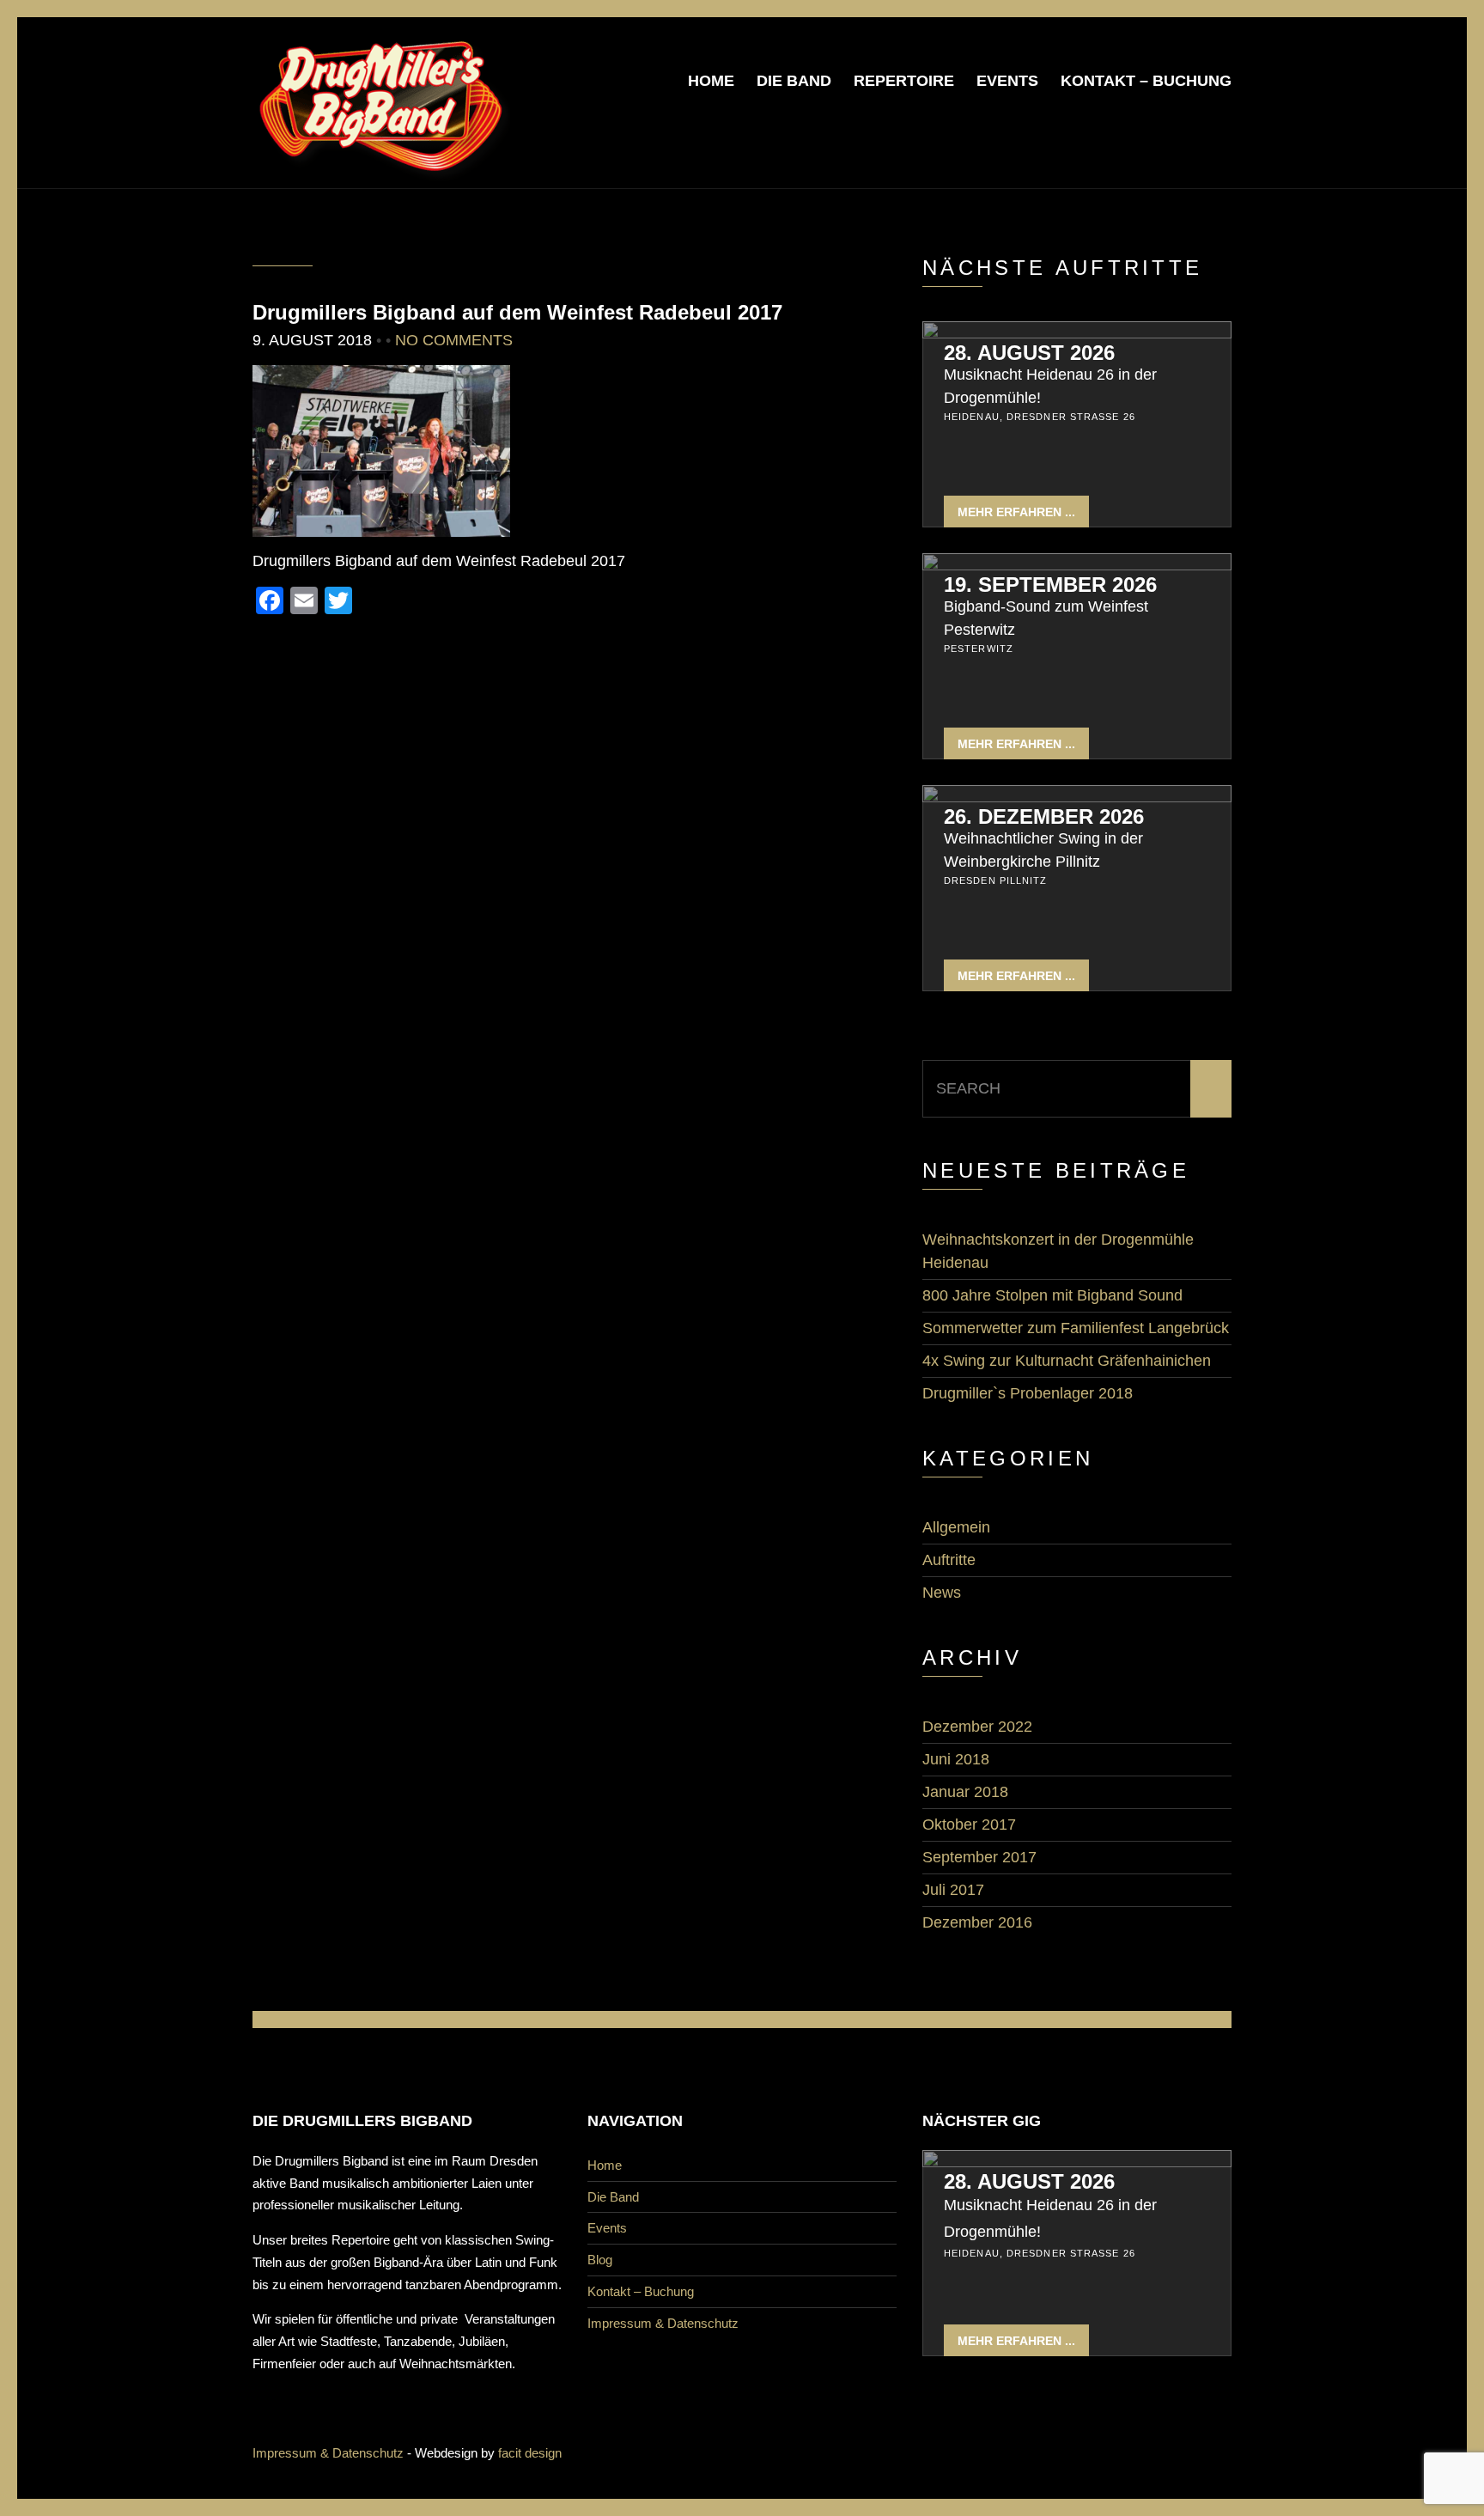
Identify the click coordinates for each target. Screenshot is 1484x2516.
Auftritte (949, 1560)
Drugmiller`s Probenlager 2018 (1028, 1393)
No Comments (454, 340)
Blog (600, 2260)
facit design (530, 2453)
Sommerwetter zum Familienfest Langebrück (1076, 1328)
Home (711, 81)
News (942, 1593)
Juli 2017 (953, 1890)
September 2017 (979, 1857)
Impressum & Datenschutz (663, 2323)
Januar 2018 (965, 1792)
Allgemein (956, 1527)
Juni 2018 (956, 1759)
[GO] (1211, 1089)
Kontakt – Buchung (1146, 81)
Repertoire (904, 81)
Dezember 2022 (977, 1727)
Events (1007, 81)
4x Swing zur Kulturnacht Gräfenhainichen (1067, 1361)
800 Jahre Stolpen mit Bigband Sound (1052, 1295)
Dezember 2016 (977, 1922)
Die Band (794, 81)
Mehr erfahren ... (1016, 512)
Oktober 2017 (969, 1825)
